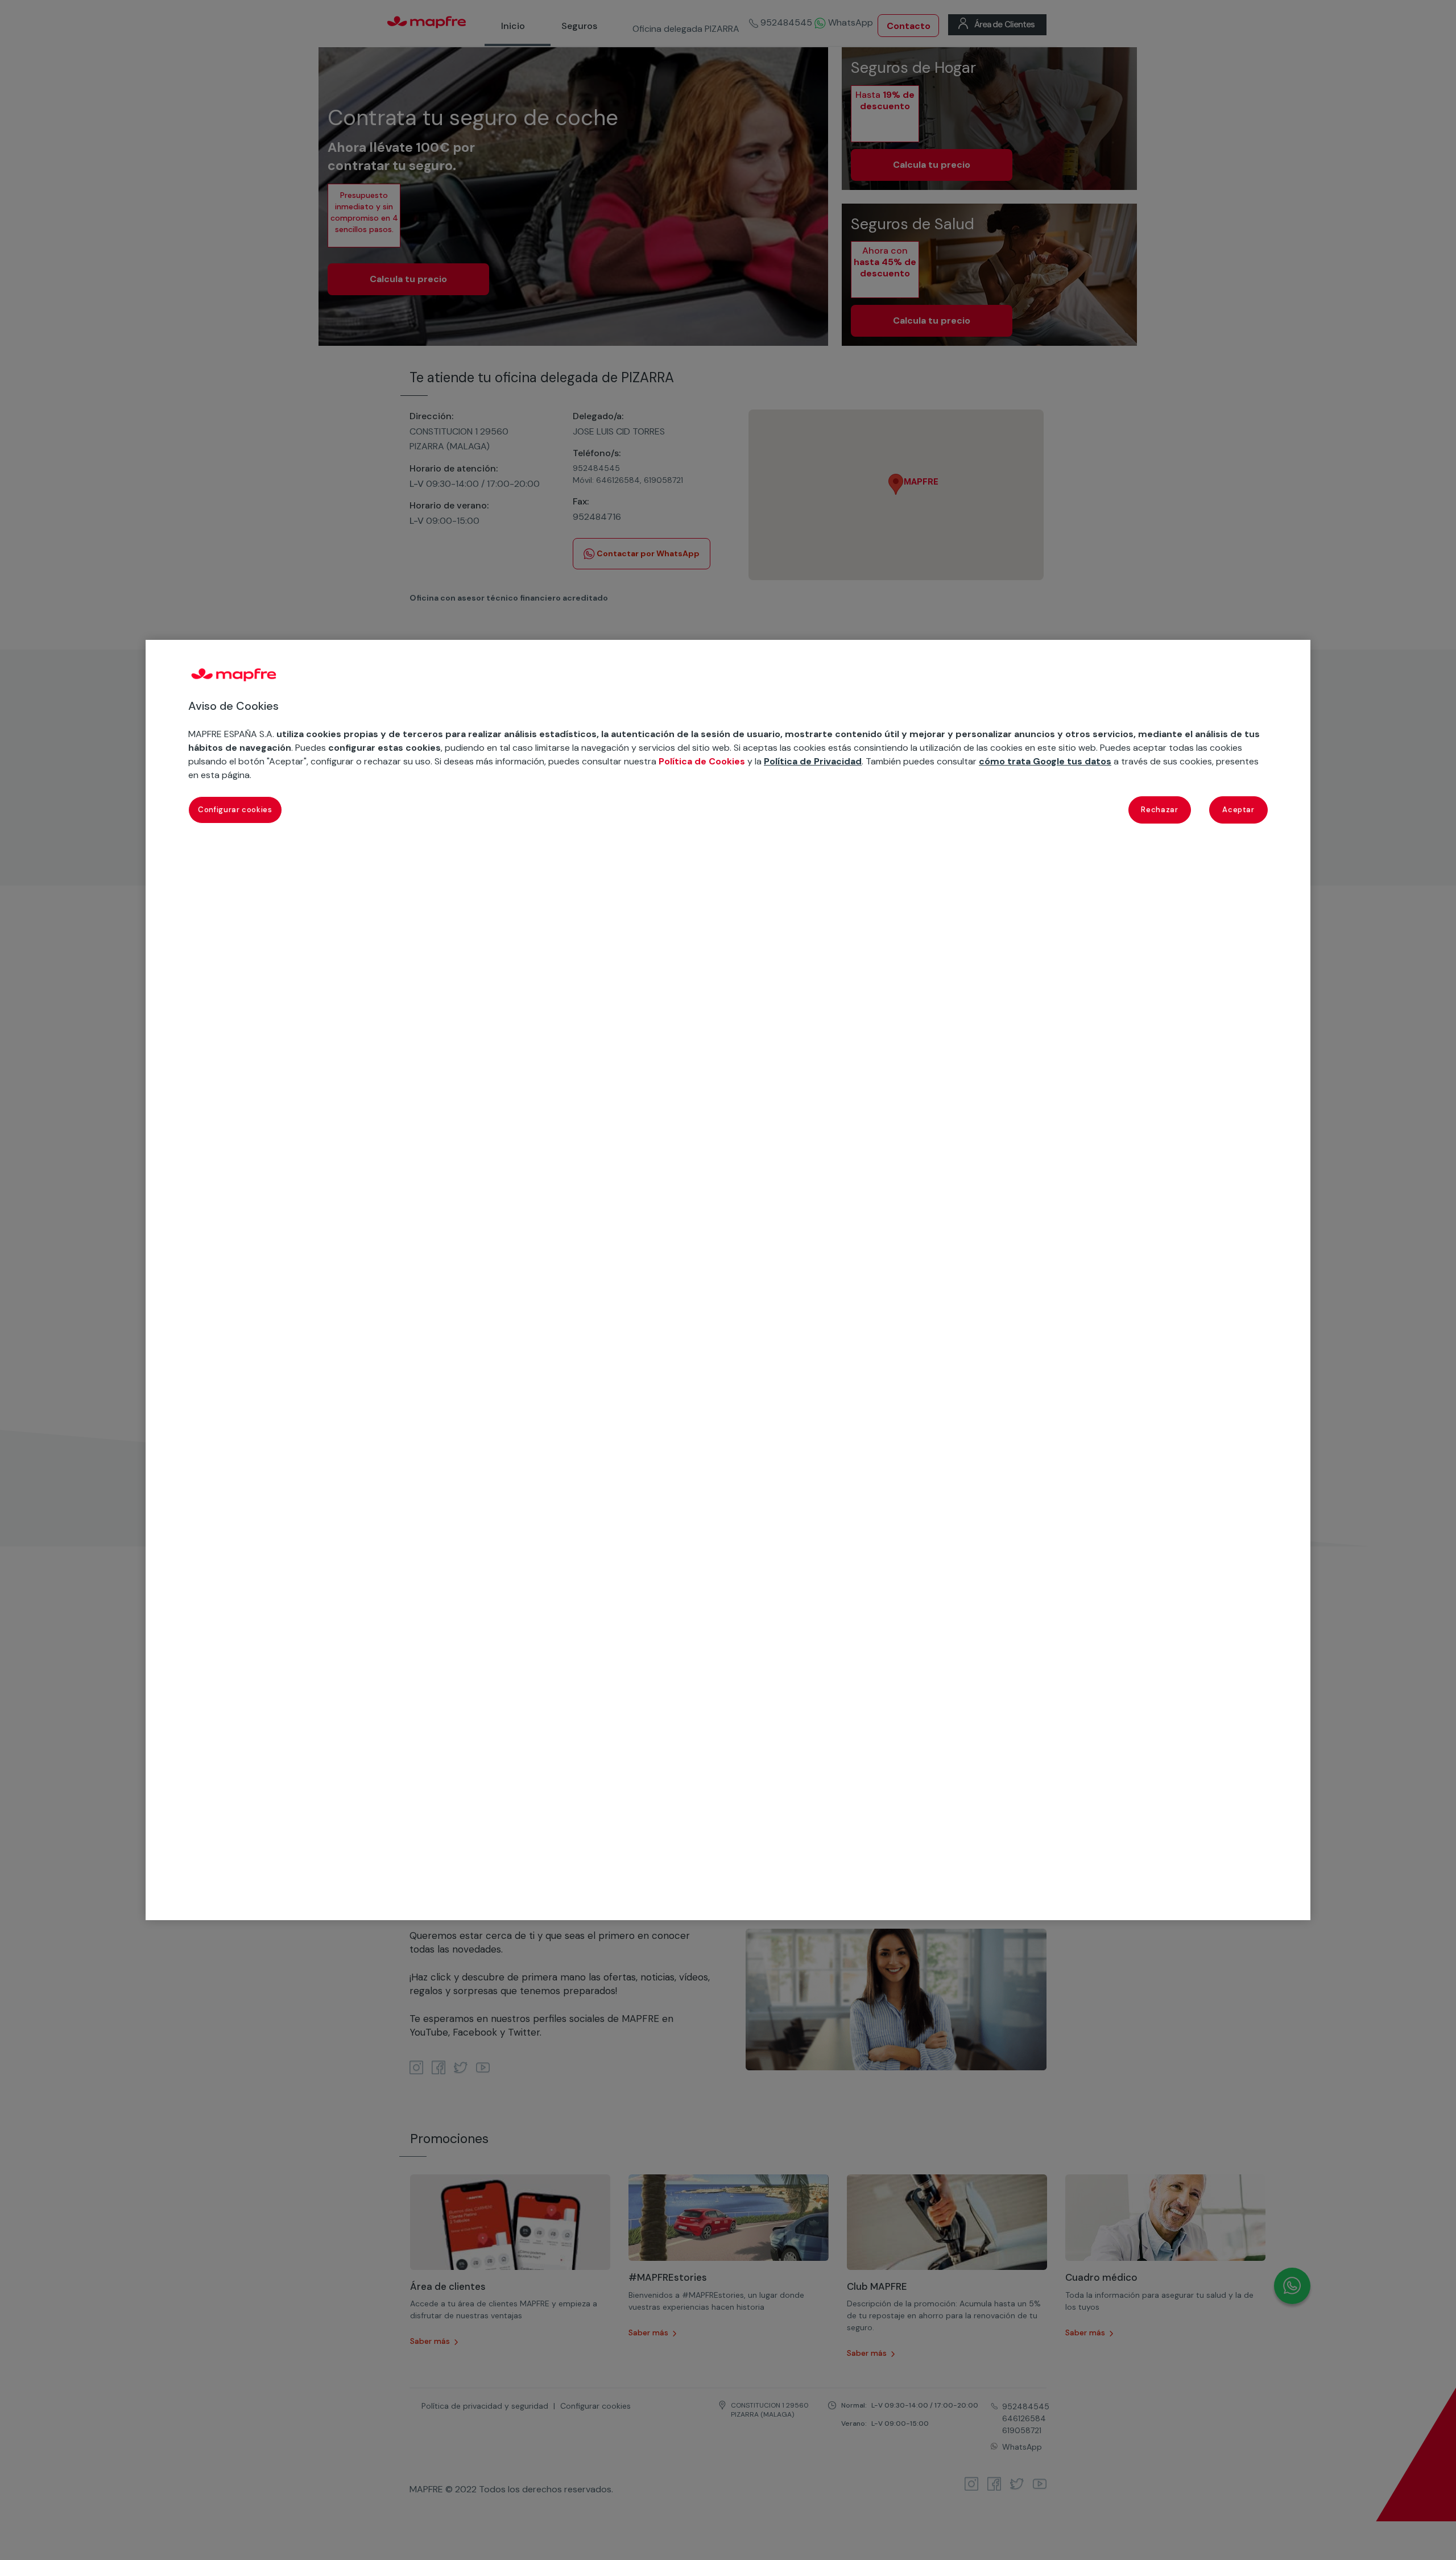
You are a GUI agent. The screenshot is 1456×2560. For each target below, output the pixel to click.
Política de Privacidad (813, 761)
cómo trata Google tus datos (1045, 761)
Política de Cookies (702, 761)
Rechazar (1159, 810)
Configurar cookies (235, 810)
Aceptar (1238, 810)
